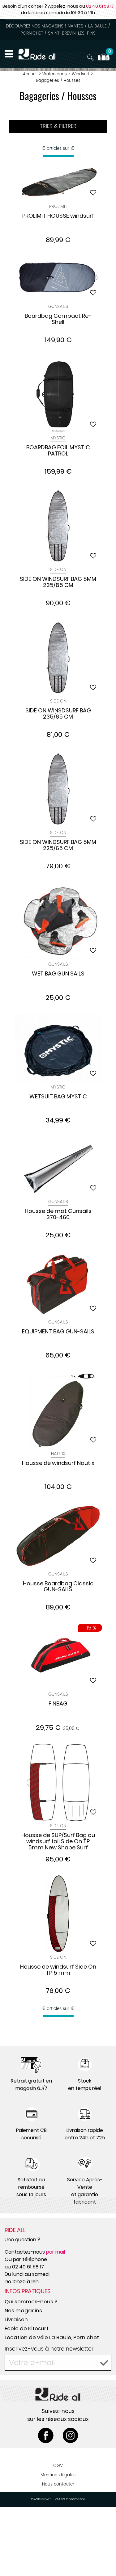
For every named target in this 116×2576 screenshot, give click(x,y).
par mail (56, 2252)
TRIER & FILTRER (58, 126)
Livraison (16, 2319)
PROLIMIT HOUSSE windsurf (58, 216)
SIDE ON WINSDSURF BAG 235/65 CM (58, 714)
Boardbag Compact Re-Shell (58, 319)
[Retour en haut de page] (104, 2557)
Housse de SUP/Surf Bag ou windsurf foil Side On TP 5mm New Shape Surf (58, 1841)
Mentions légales (58, 2475)
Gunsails (58, 306)
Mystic (58, 438)
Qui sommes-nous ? (31, 2301)
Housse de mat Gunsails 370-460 (58, 1215)
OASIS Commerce (70, 2499)
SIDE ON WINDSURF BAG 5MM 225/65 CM (58, 845)
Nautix (58, 1454)
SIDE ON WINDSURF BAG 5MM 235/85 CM (58, 582)
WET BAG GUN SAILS (58, 974)
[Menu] (9, 54)
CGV (58, 2466)
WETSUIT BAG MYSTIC (58, 1097)
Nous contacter (58, 2484)
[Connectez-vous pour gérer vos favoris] (93, 193)
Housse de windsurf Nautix (58, 1463)
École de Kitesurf (27, 2328)
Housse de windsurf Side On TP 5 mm (58, 1970)
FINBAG (58, 1704)
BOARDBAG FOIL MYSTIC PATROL (58, 451)
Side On (58, 570)
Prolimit (58, 206)
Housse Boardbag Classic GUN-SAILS (58, 1587)
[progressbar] (58, 156)
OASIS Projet (41, 2499)
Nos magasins (23, 2310)
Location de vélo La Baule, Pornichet (52, 2337)
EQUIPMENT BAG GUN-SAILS (58, 1332)
